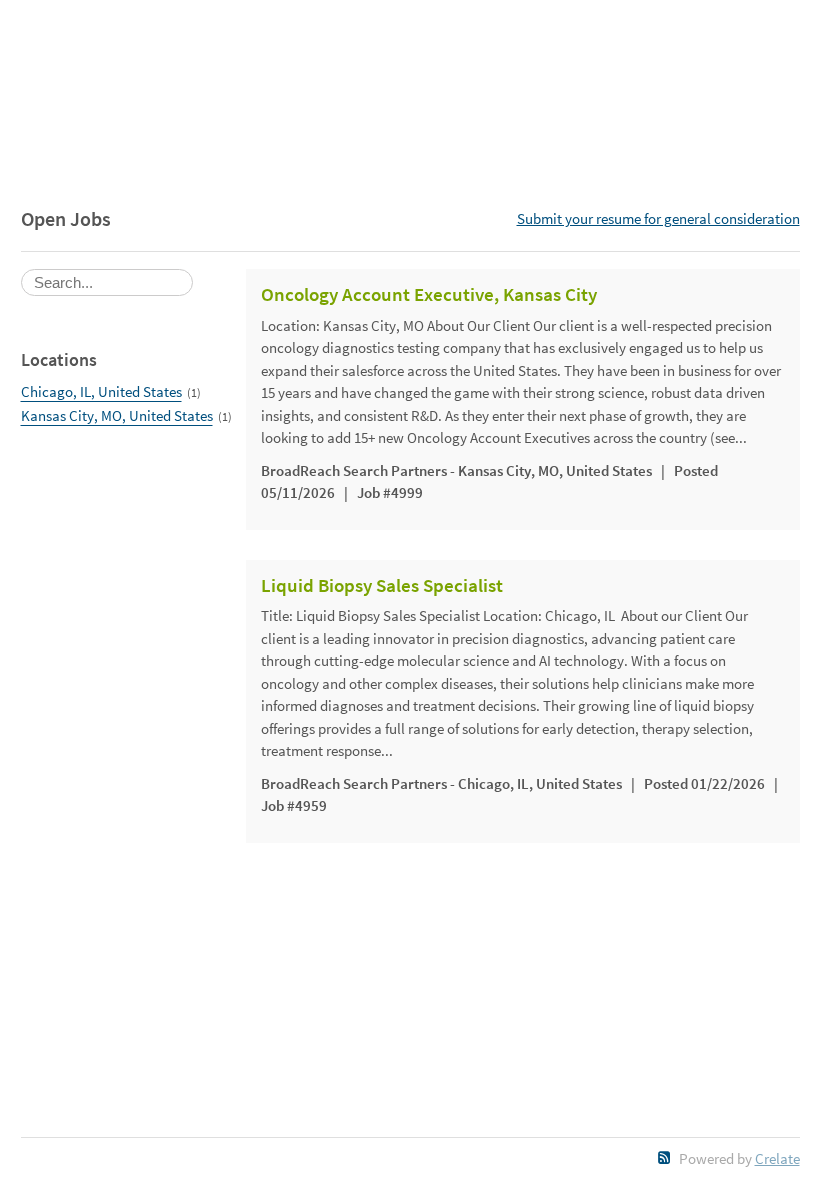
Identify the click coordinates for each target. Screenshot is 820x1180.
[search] (107, 282)
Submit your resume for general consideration (658, 218)
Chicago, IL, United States (101, 391)
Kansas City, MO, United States (117, 415)
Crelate (777, 1158)
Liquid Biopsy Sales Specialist (382, 586)
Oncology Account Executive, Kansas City (429, 295)
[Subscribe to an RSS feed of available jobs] (664, 1157)
